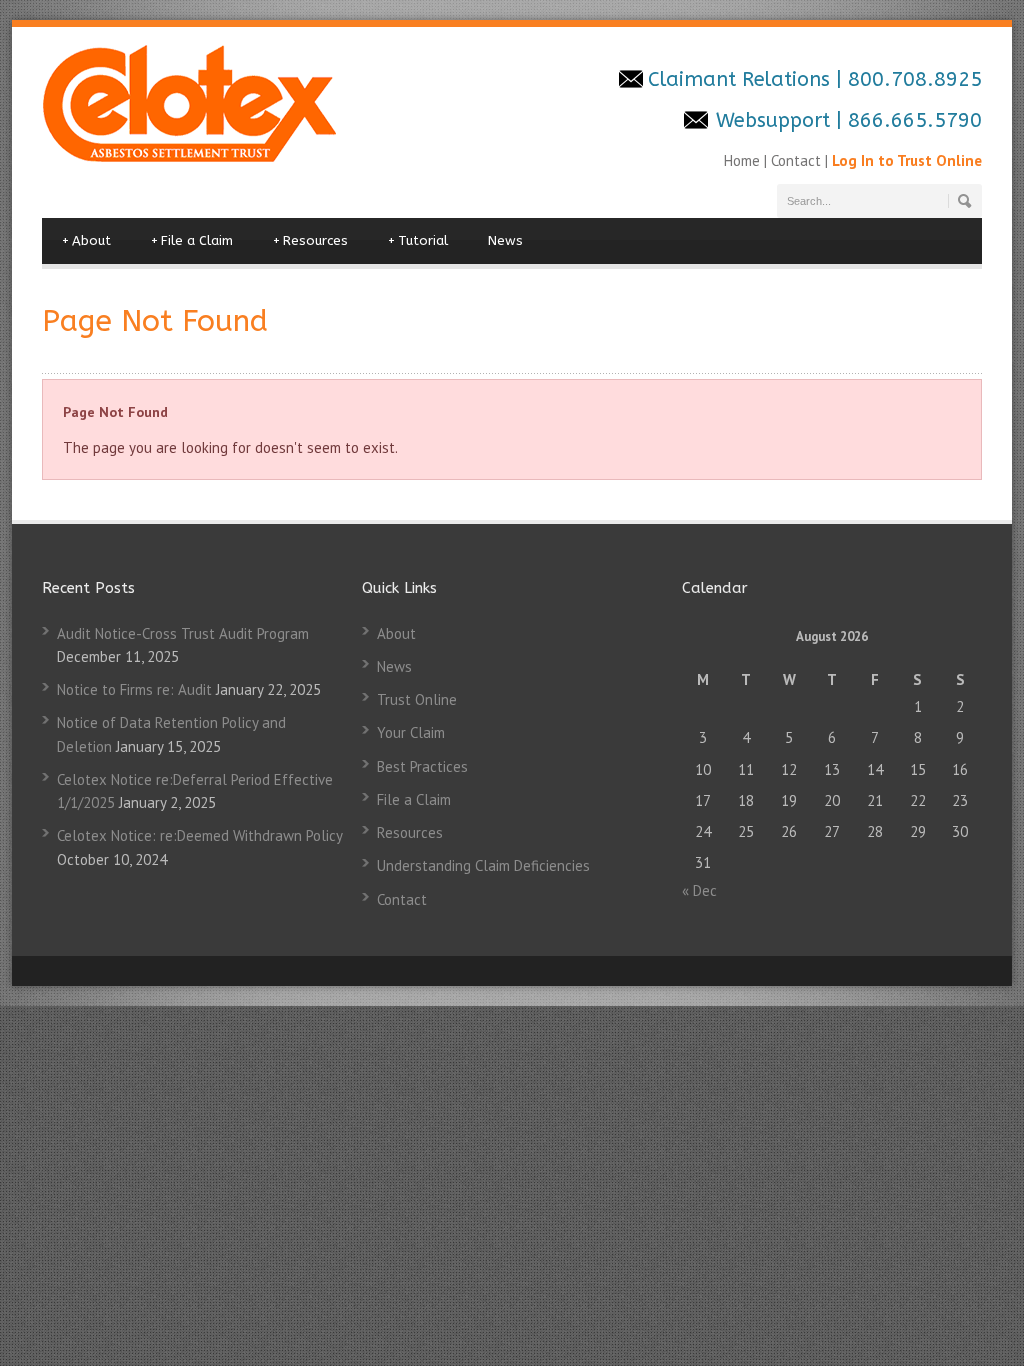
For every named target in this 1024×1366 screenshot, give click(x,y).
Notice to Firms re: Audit (134, 689)
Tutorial (418, 240)
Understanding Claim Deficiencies (483, 865)
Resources (310, 240)
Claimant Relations (742, 79)
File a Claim (192, 240)
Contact (796, 160)
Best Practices (422, 766)
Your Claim (411, 732)
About (86, 240)
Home (744, 160)
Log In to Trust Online (907, 160)
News (505, 240)
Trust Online (417, 699)
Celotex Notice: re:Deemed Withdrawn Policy (199, 835)
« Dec (699, 890)
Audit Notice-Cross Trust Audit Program (183, 633)
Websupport (773, 120)
